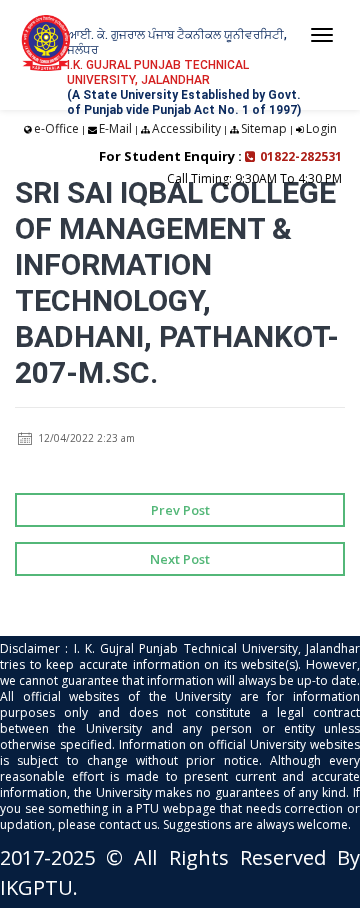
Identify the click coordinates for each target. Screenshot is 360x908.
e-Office (56, 128)
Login (321, 128)
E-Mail (115, 128)
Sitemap (264, 128)
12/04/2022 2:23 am (85, 438)
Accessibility (186, 128)
